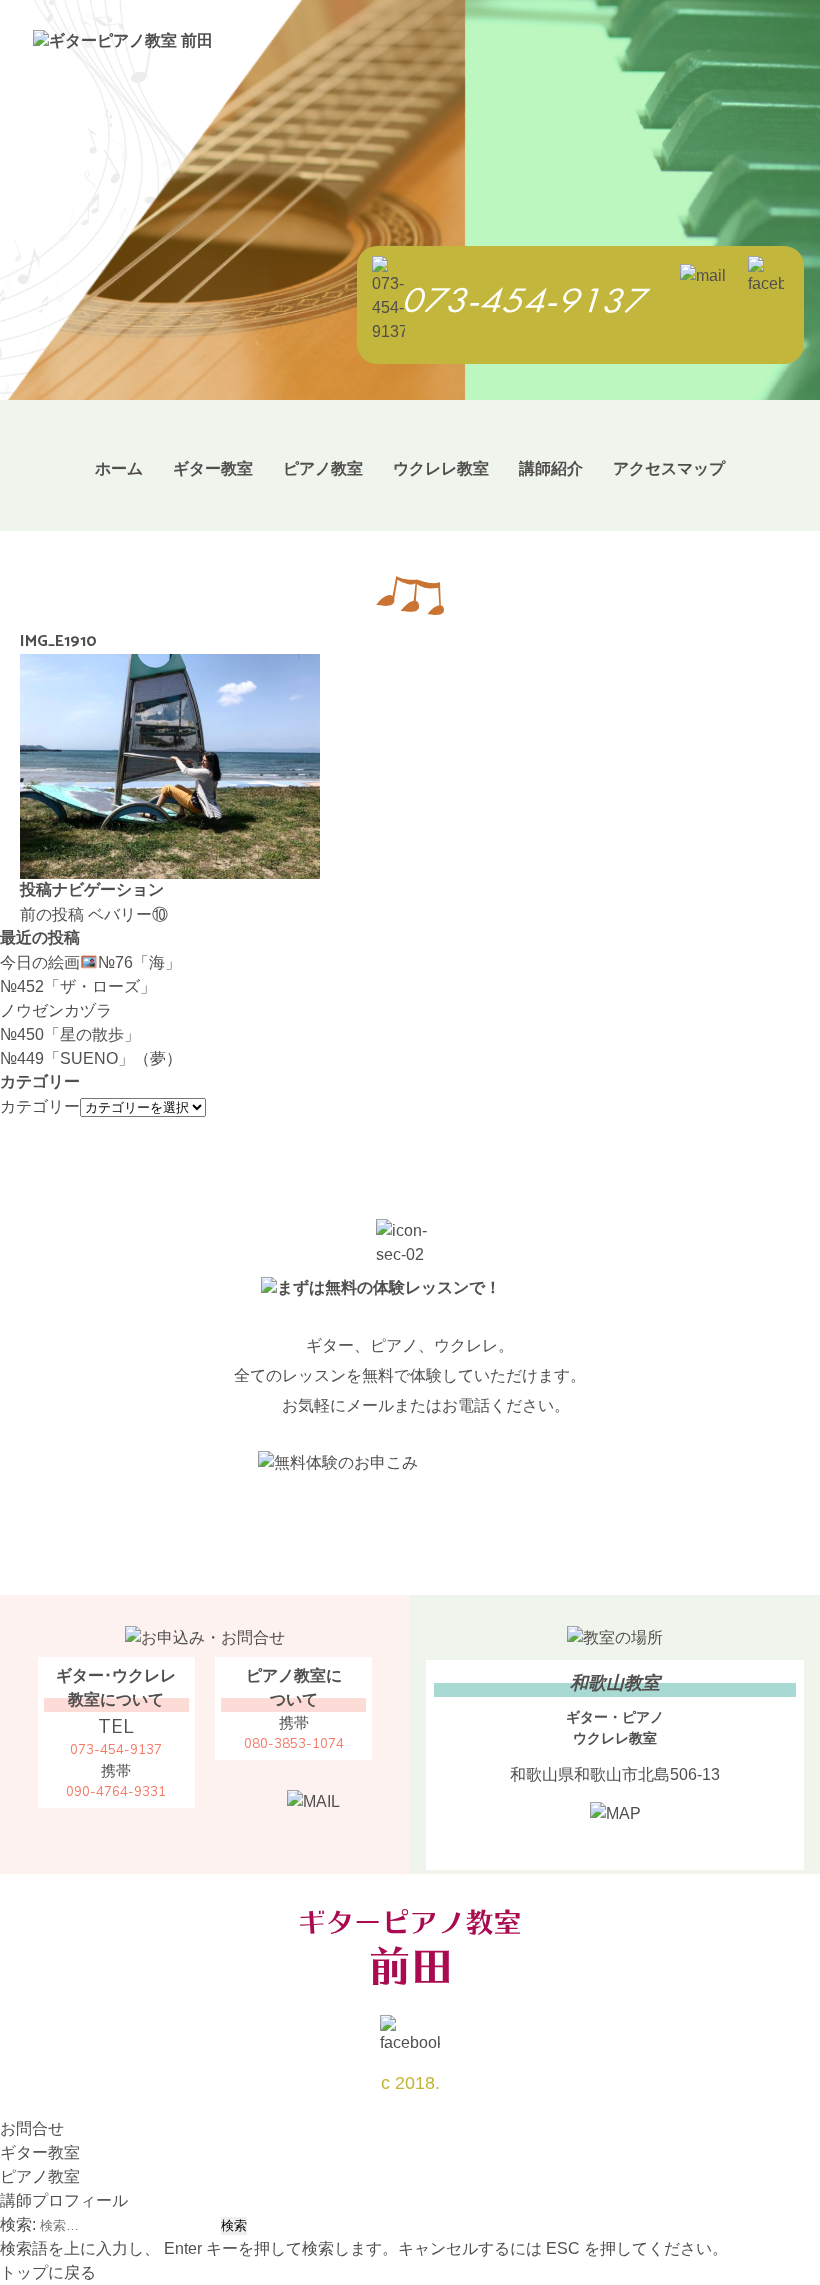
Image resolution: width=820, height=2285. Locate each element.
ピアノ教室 (323, 468)
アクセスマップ (669, 468)
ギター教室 (213, 468)
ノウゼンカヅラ (56, 1010)
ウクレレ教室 (441, 468)
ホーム (119, 468)
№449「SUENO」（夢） (91, 1058)
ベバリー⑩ (94, 914)
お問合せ (32, 2128)
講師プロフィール (64, 2200)
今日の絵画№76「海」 (90, 962)
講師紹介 (551, 468)
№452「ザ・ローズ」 (78, 986)
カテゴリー (40, 1106)
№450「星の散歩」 (70, 1034)
